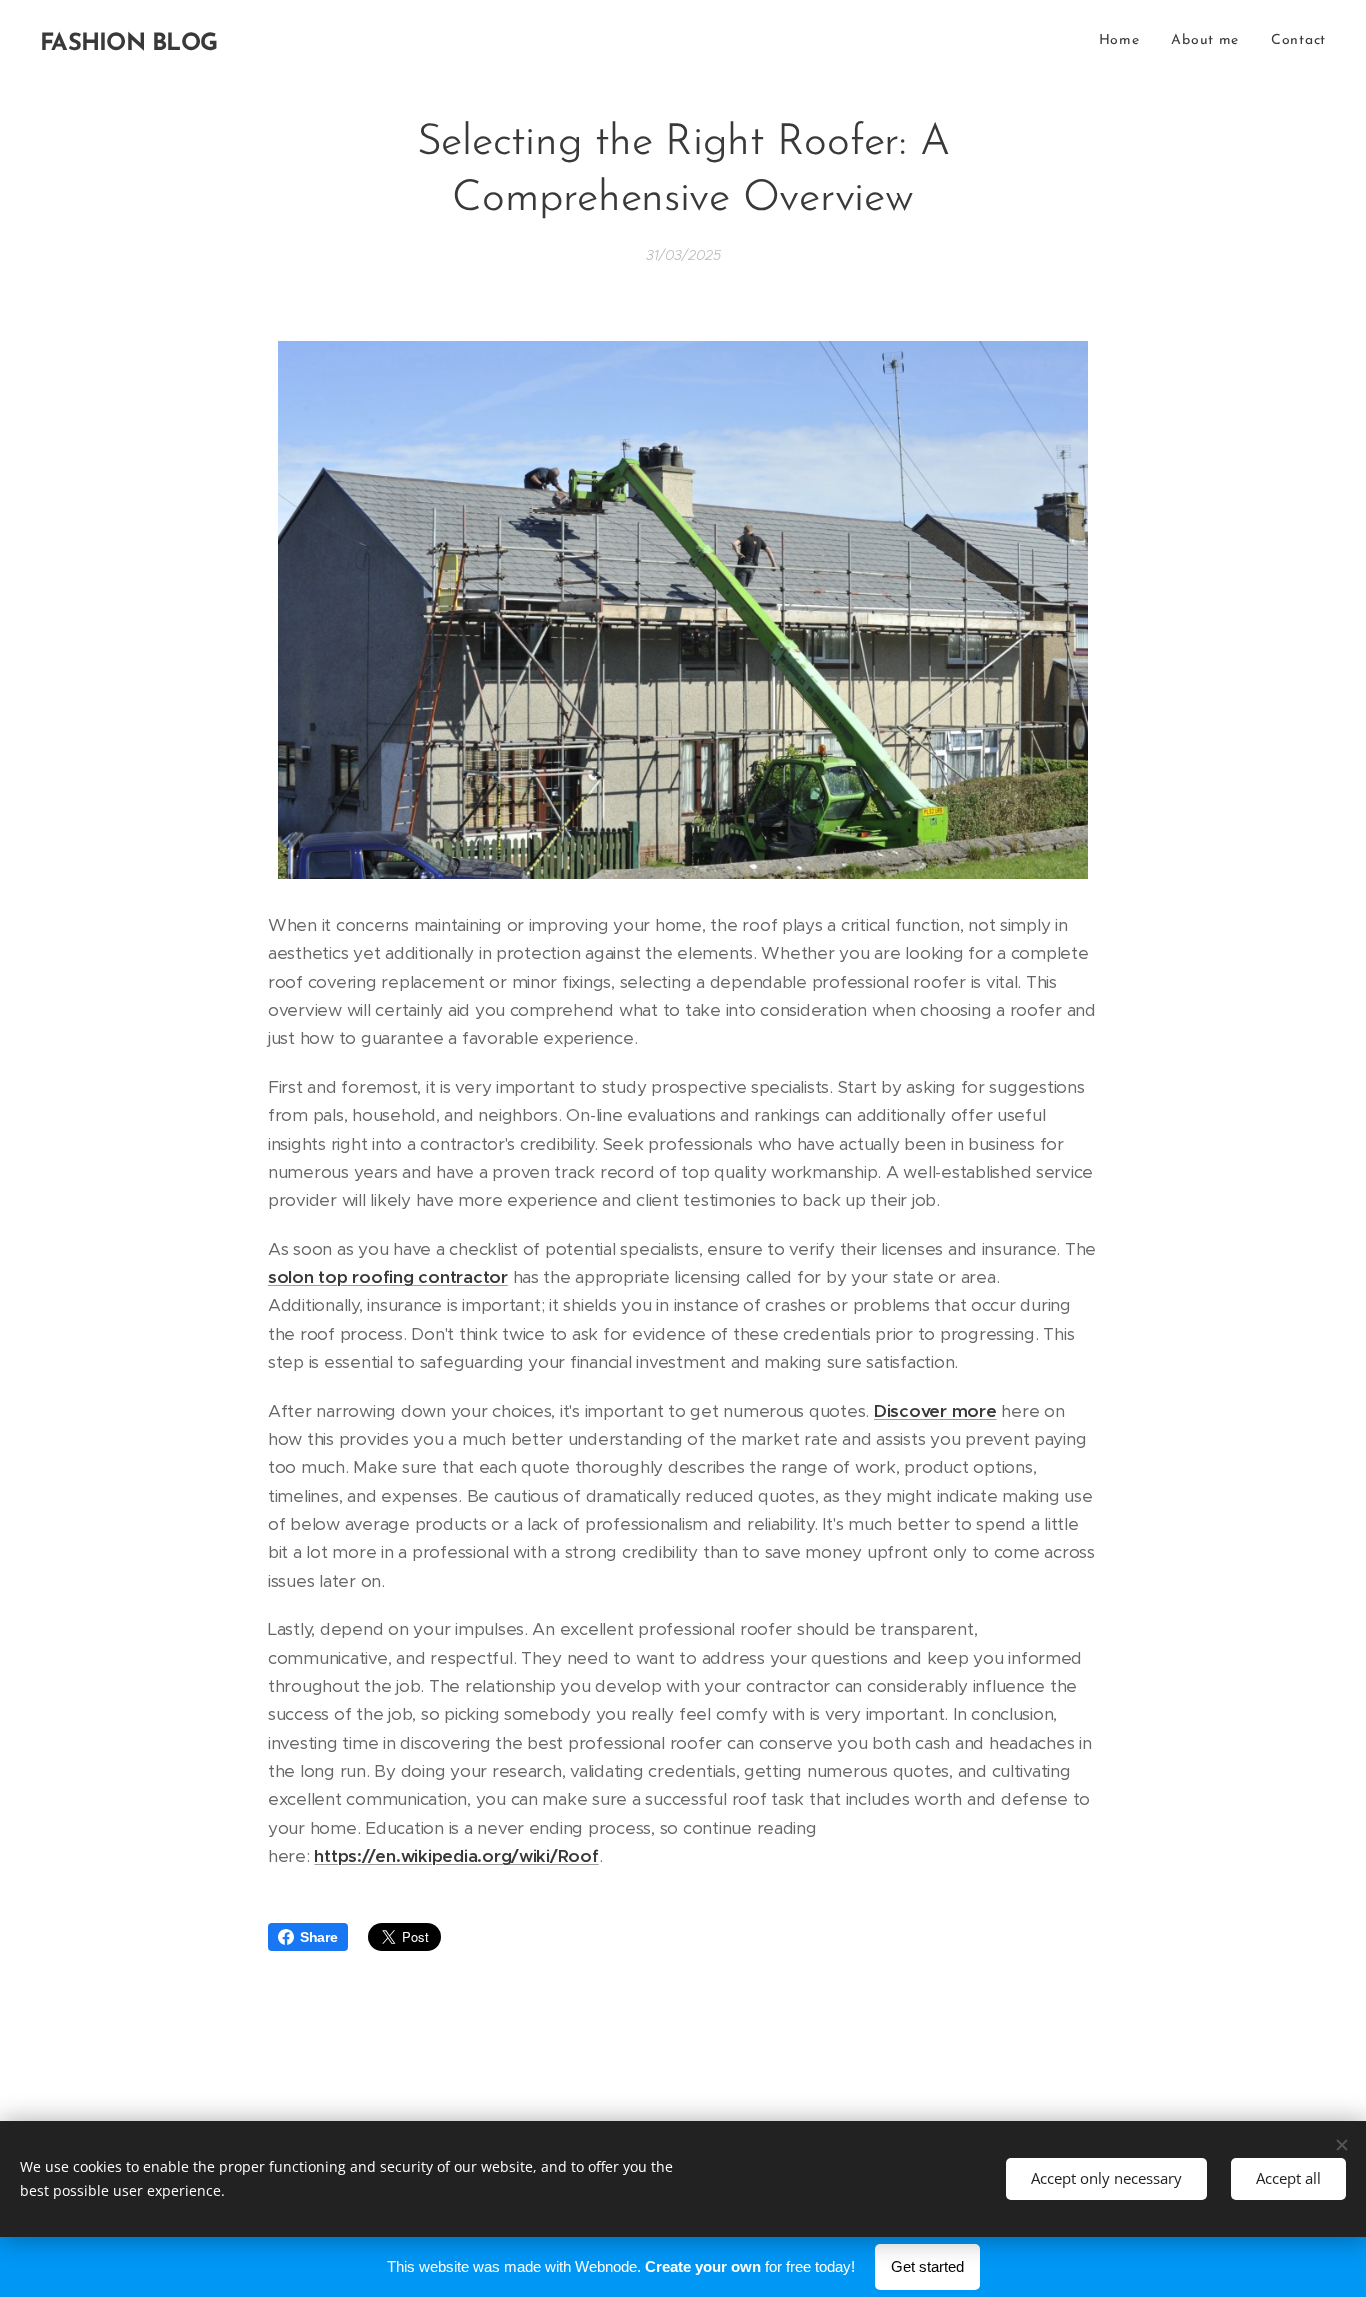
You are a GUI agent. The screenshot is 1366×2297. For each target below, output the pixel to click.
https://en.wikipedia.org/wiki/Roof (456, 1856)
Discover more (935, 1411)
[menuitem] (1125, 41)
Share (319, 1937)
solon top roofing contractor (388, 1277)
